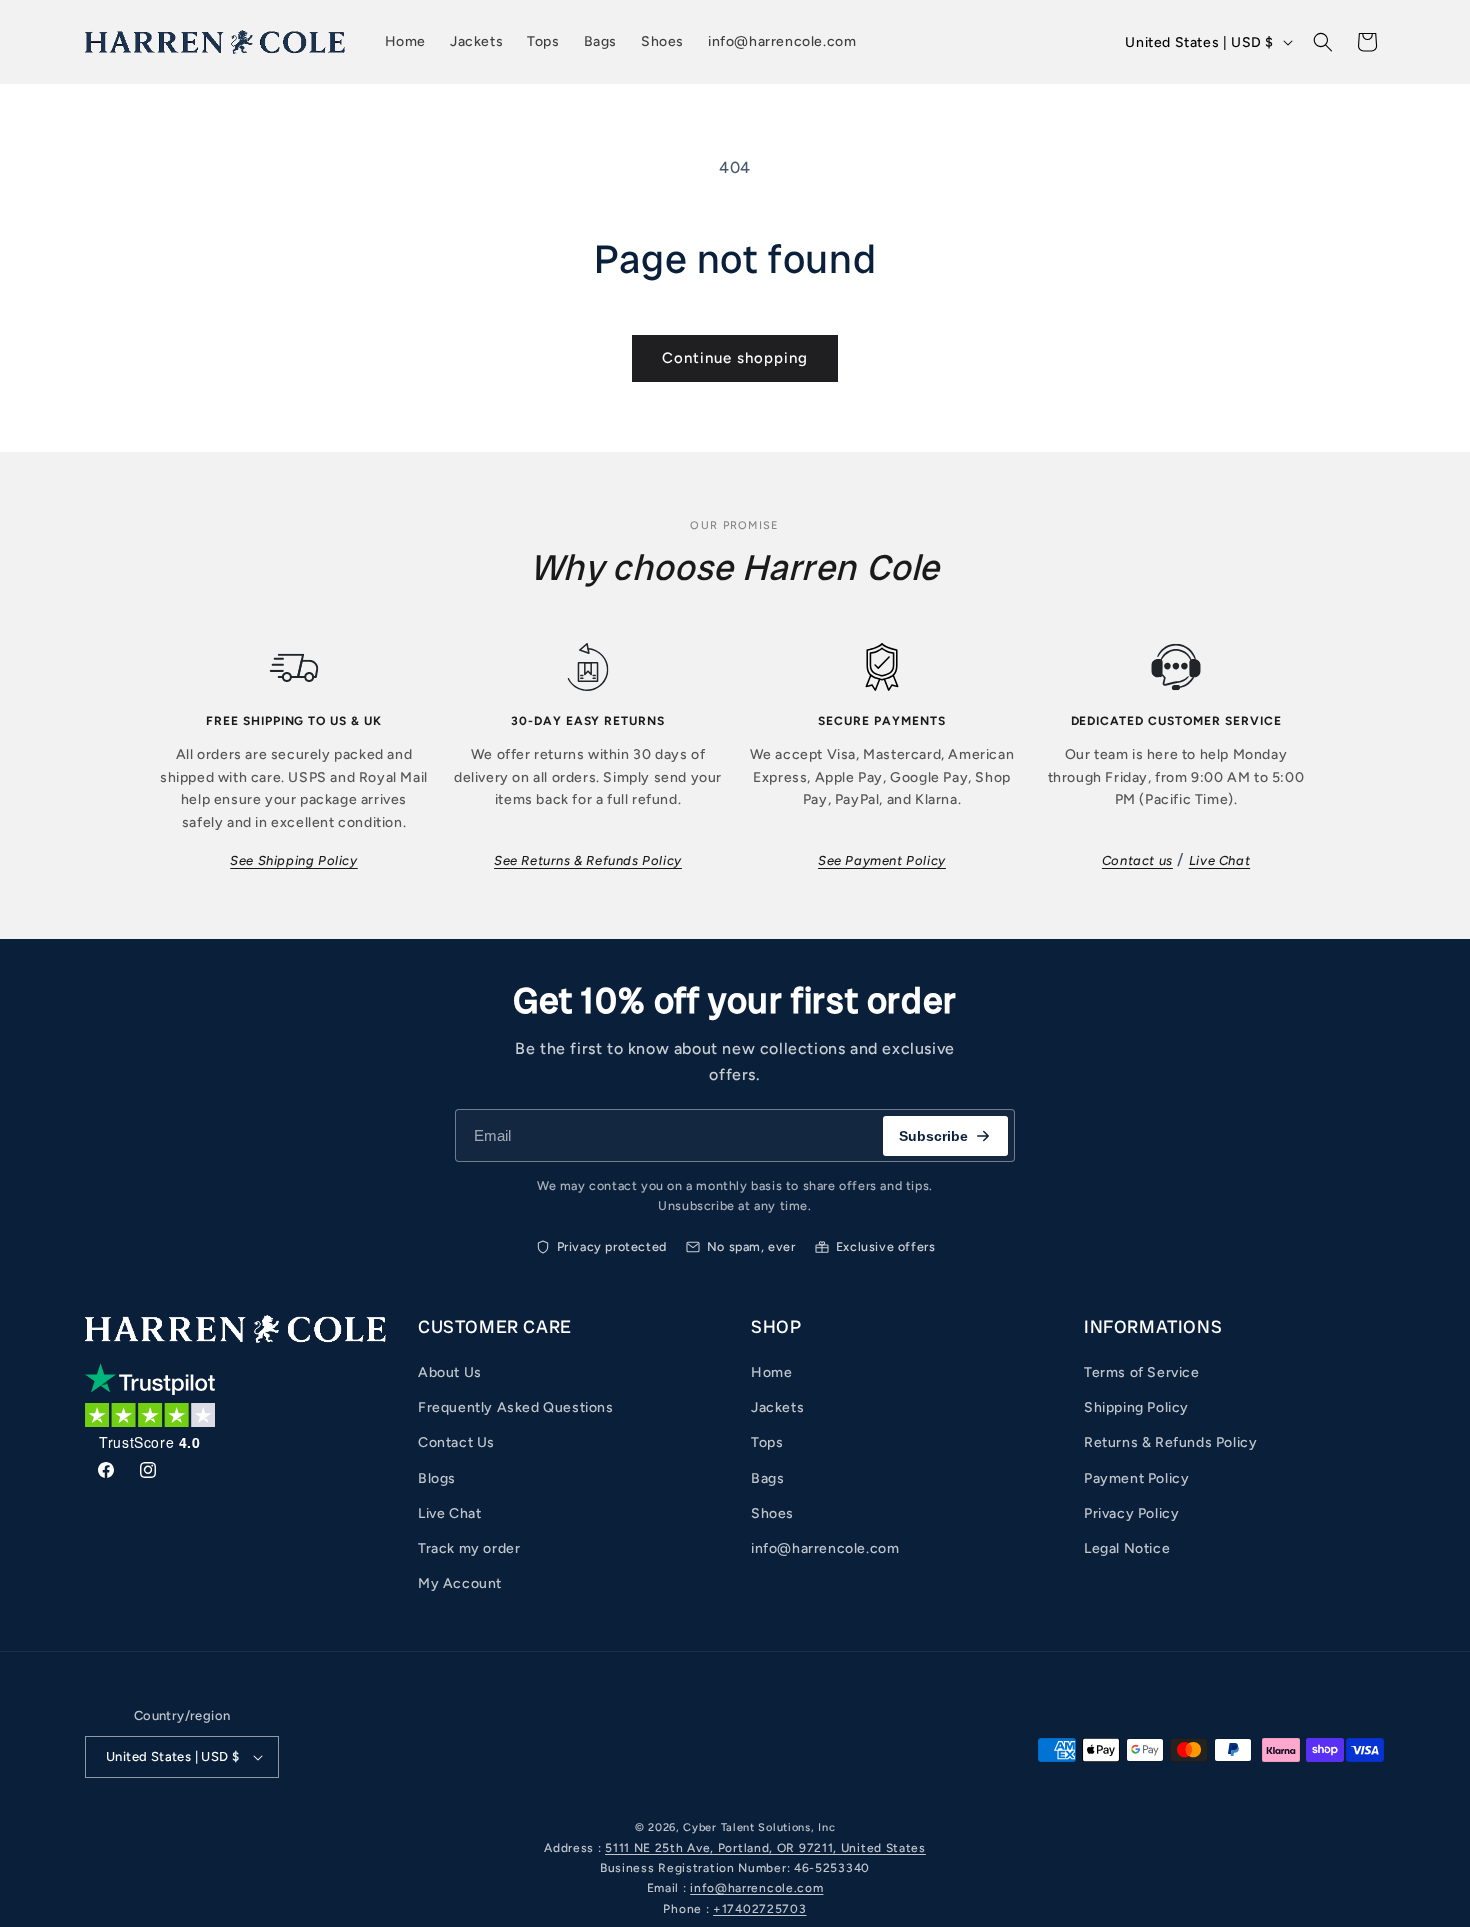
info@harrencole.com (825, 1548)
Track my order (469, 1548)
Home (771, 1372)
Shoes (772, 1513)
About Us (450, 1372)
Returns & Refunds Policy (1170, 1442)
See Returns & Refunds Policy (588, 860)
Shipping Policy (1136, 1407)
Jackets (777, 1407)
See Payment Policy (882, 860)
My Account (460, 1583)
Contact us (1137, 860)
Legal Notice (1127, 1548)
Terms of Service (1142, 1372)
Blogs (437, 1478)
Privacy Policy (1131, 1513)
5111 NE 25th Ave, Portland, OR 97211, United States (765, 1848)
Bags (767, 1478)
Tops (767, 1442)
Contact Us (456, 1442)
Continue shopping (735, 358)
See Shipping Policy (293, 860)
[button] (1323, 42)
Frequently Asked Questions (516, 1407)
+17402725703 (759, 1909)
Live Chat (1219, 860)
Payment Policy (1136, 1478)
